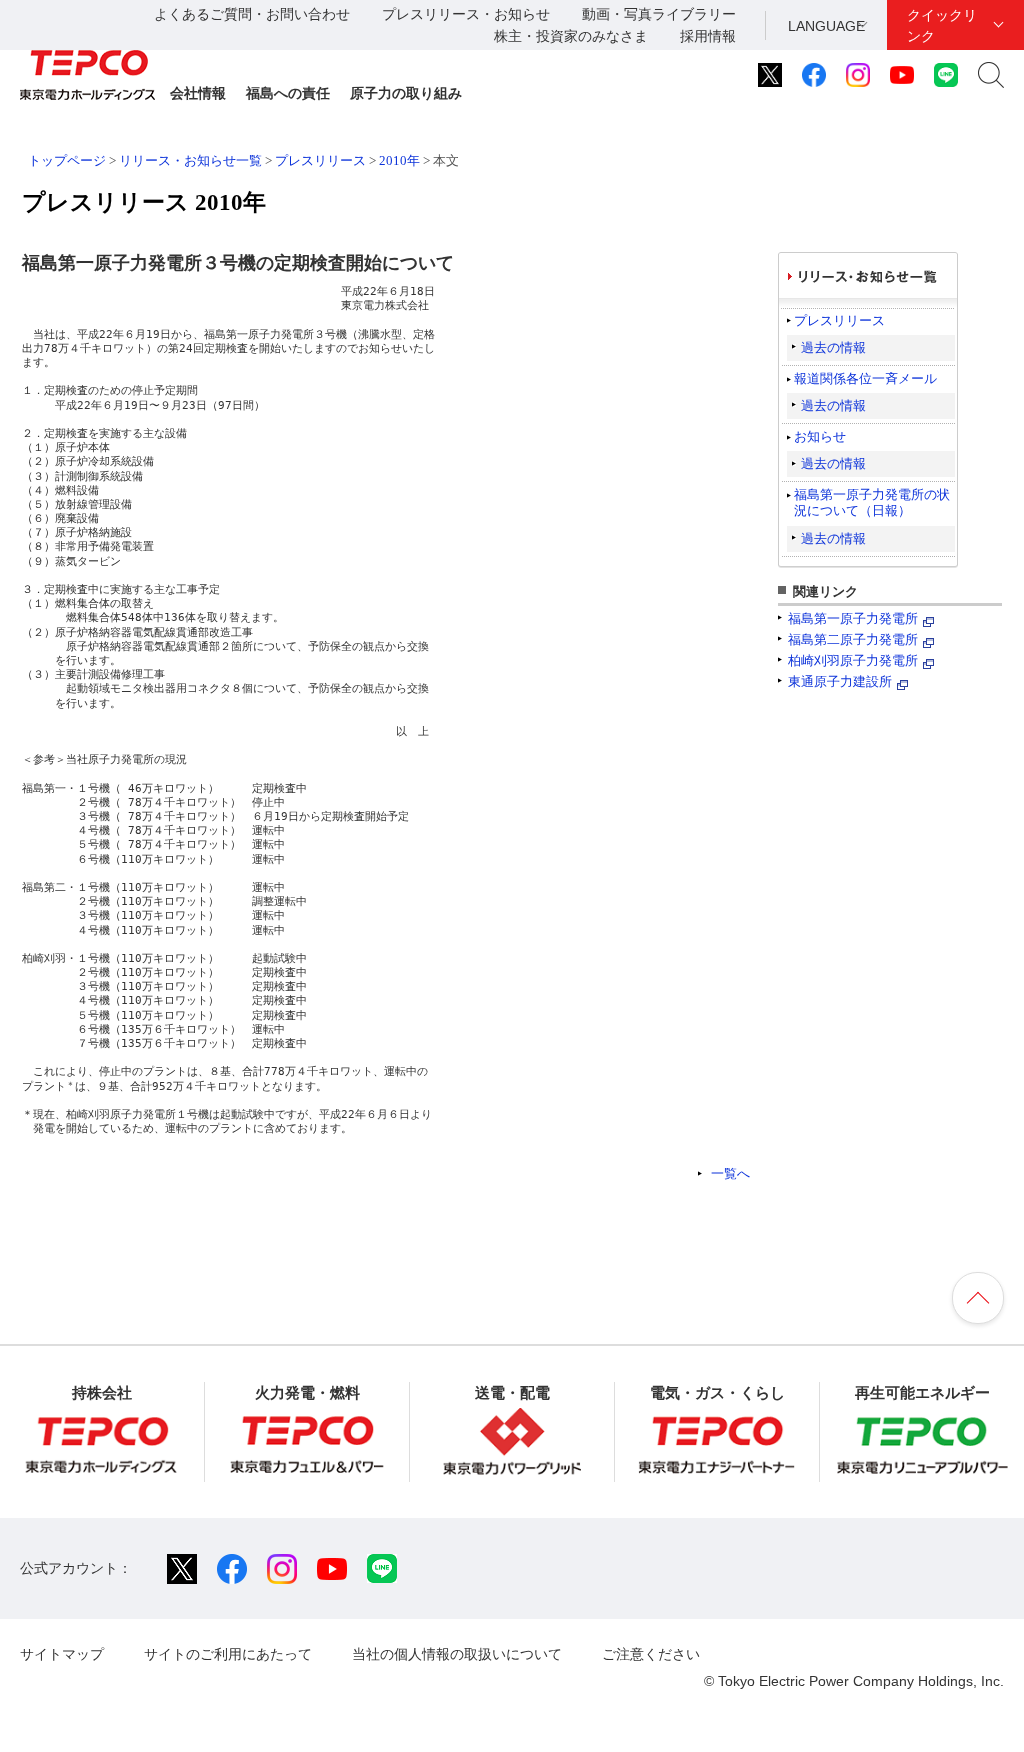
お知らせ (820, 436)
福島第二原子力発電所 (853, 639)
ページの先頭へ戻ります (978, 1298)
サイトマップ (62, 1654)
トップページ (67, 160)
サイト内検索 (991, 75)
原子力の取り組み (406, 93)
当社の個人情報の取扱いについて (457, 1654)
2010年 (399, 160)
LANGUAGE (826, 26)
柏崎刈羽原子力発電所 (853, 660)
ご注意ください (651, 1654)
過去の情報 (833, 347)
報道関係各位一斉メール (865, 378)
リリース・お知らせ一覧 (190, 160)
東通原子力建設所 (840, 681)
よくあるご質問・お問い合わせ (252, 14)
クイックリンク (942, 25)
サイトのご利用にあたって (228, 1654)
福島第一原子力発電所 (853, 618)
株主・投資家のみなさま (571, 36)
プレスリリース (320, 160)
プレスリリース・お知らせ (466, 14)
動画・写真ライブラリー (659, 14)
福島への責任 (288, 93)
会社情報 (198, 93)
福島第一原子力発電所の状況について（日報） (872, 502)
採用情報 (708, 36)
